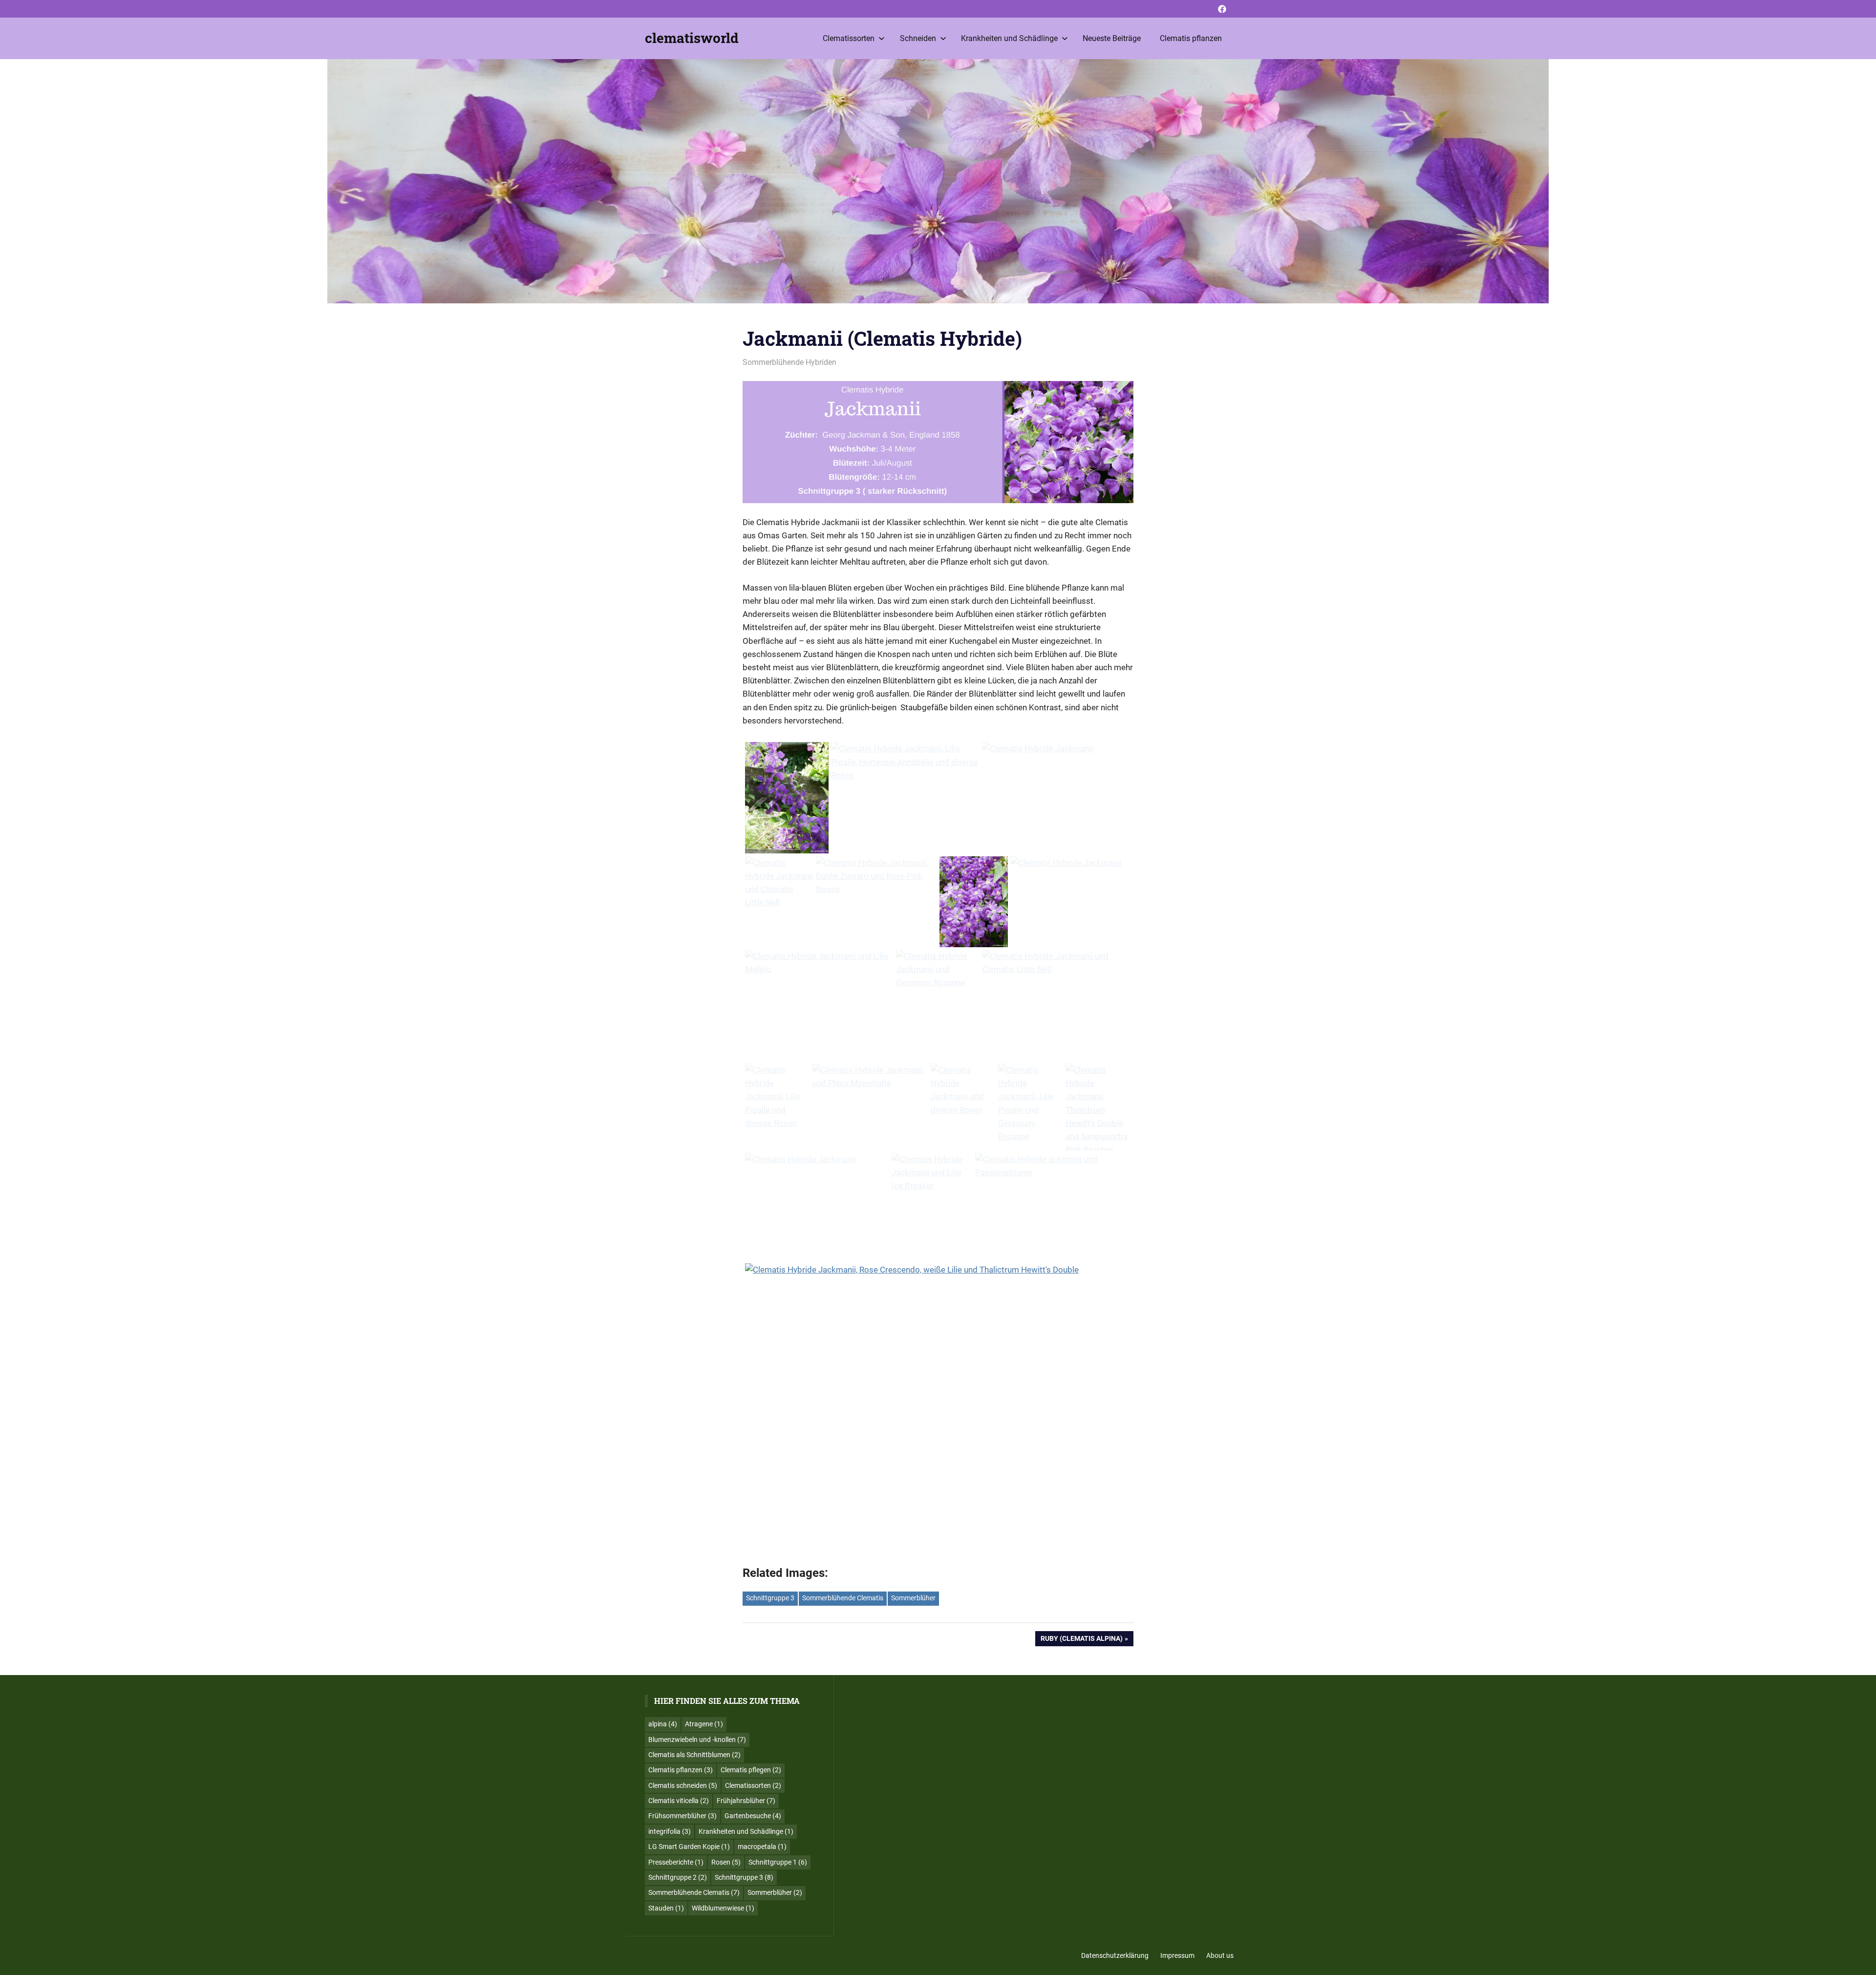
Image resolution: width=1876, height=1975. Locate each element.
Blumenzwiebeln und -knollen (697, 1740)
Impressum (1177, 1955)
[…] (1056, 749)
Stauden (666, 1908)
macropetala (762, 1847)
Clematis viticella (679, 1801)
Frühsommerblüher (682, 1816)
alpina (663, 1724)
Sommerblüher (913, 1598)
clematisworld (692, 38)
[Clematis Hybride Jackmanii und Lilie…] (932, 1173)
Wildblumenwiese (723, 1908)
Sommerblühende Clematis (843, 1598)
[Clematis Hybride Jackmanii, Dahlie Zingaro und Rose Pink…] (876, 876)
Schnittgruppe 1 (778, 1862)
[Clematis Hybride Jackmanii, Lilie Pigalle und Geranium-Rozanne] (1031, 1103)
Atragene (704, 1724)
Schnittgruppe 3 (770, 1598)
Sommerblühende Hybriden (789, 362)
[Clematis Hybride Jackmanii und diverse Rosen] (963, 1090)
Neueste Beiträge (1112, 38)
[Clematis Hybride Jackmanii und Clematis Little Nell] (779, 883)
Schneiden (918, 38)
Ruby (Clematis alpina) (1081, 1640)
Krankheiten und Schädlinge (1009, 38)
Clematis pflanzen (1191, 38)
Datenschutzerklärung (1115, 1955)
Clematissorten (849, 38)
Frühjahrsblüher (746, 1801)
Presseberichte (676, 1862)
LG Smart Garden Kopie (689, 1847)
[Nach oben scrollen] (1861, 1960)
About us (1220, 1955)
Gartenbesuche (753, 1816)
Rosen (726, 1862)
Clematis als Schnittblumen (694, 1755)
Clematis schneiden (683, 1785)
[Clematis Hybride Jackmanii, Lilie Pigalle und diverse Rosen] (778, 1097)
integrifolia (670, 1831)
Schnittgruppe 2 (678, 1877)
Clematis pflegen (751, 1770)
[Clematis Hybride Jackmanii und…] (938, 970)
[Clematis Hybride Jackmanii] (787, 800)
